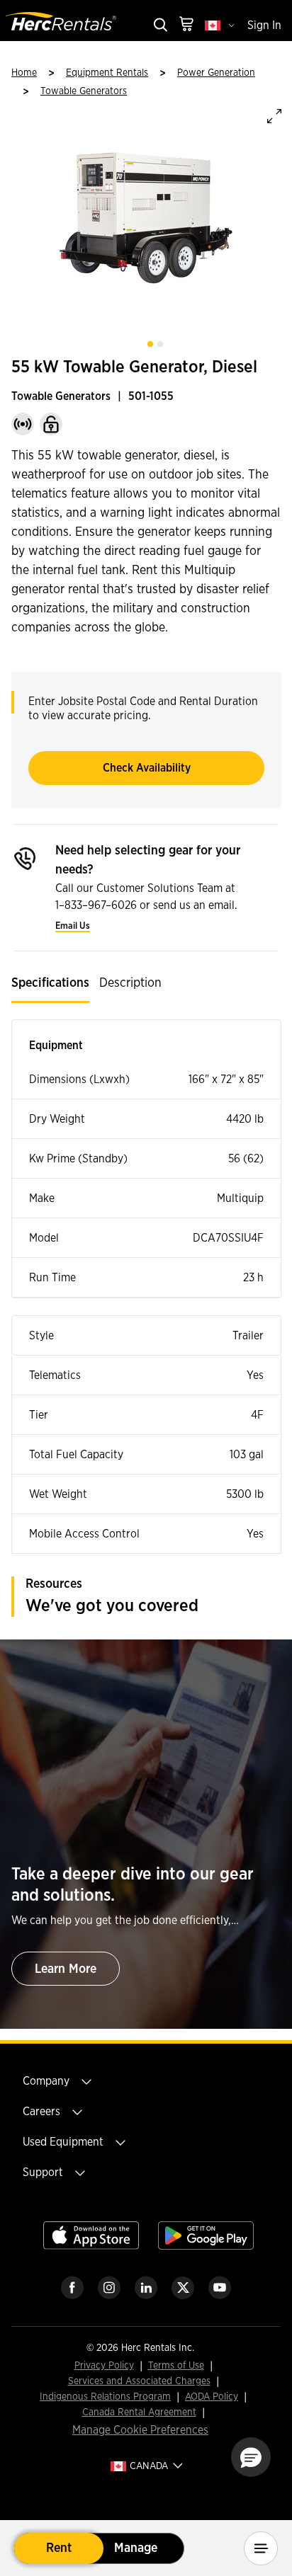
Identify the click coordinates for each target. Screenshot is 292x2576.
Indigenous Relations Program (105, 2397)
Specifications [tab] (50, 983)
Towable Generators (84, 91)
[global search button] (159, 26)
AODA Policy (212, 2397)
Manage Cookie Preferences (140, 2430)
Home (24, 73)
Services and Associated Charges (139, 2382)
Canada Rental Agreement (139, 2413)
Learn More (66, 1969)
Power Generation (216, 73)
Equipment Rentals (107, 73)
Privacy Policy (104, 2366)
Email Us (73, 926)
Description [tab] (130, 983)
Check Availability (147, 768)
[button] (251, 2457)
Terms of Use (176, 2366)
